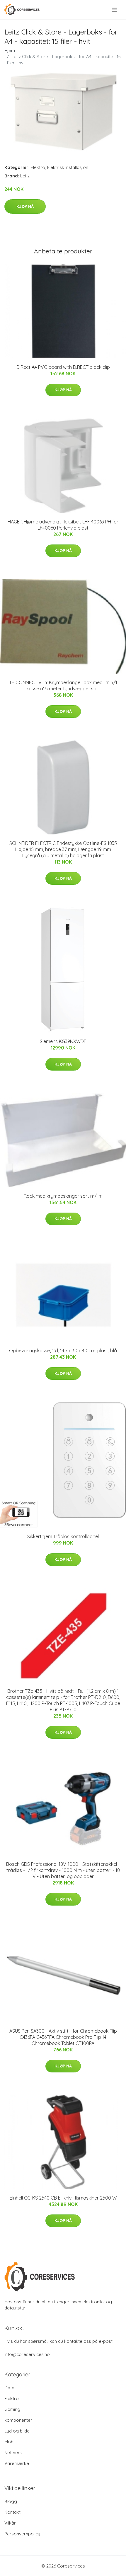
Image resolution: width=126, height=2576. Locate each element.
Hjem (10, 50)
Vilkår (10, 2523)
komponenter (18, 2420)
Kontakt (12, 2512)
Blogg (11, 2501)
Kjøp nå (25, 206)
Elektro (38, 167)
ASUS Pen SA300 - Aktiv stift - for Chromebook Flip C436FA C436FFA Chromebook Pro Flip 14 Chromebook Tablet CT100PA (63, 2037)
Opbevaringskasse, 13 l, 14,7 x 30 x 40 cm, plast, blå (63, 1351)
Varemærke (17, 2463)
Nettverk (13, 2453)
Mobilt (11, 2442)
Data (9, 2388)
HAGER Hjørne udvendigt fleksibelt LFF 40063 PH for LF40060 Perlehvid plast (63, 525)
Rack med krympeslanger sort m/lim (63, 1196)
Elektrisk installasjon (68, 167)
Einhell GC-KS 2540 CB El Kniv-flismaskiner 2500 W (63, 2198)
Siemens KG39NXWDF (63, 1041)
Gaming (12, 2409)
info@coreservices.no (27, 2354)
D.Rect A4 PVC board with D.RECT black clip (63, 367)
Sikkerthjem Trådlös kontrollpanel (63, 1536)
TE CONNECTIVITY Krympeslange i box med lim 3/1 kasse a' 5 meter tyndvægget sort (63, 686)
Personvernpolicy (22, 2534)
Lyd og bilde (17, 2431)
